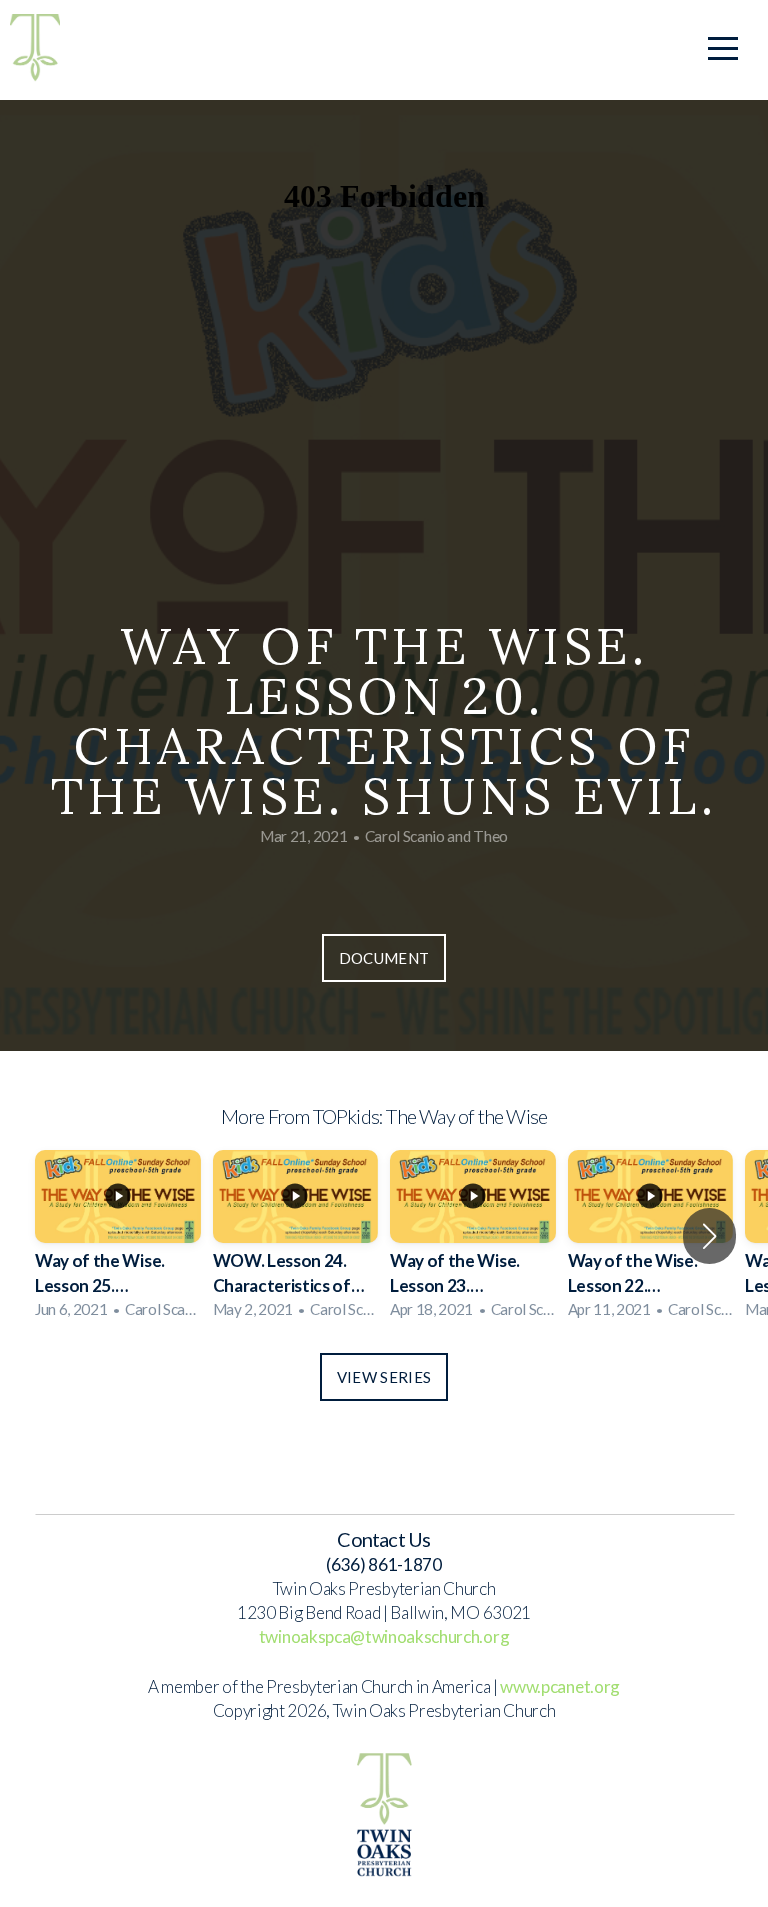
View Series (384, 1377)
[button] (709, 1236)
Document (384, 958)
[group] (118, 1236)
